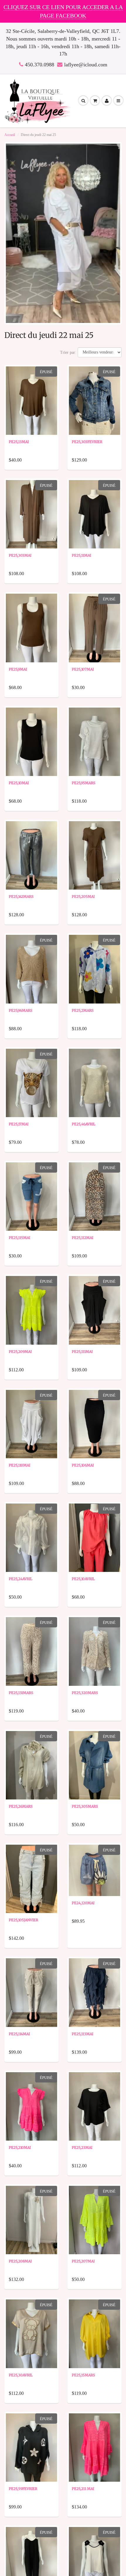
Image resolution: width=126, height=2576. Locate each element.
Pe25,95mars (84, 783)
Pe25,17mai (19, 1124)
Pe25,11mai (81, 555)
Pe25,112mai (82, 1238)
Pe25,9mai (18, 669)
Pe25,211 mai (83, 2489)
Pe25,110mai (19, 1465)
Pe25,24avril (21, 1579)
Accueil (10, 135)
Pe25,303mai (20, 555)
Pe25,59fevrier (23, 2489)
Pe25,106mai (83, 1465)
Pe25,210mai (20, 2147)
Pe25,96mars (21, 1010)
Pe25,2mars (83, 1010)
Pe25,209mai (20, 1352)
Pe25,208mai (20, 2261)
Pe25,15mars (83, 2375)
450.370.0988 (40, 65)
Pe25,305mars (85, 1806)
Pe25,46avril (84, 1124)
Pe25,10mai (19, 783)
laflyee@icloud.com (86, 65)
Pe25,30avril (21, 2375)
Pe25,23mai (82, 2147)
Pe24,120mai (83, 1903)
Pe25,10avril (83, 1579)
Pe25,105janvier (23, 1920)
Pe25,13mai (19, 442)
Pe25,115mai (19, 1238)
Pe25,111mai (82, 1352)
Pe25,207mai (83, 2261)
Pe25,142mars (21, 896)
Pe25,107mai (83, 669)
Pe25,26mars (21, 1806)
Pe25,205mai (83, 896)
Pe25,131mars (21, 1693)
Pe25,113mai (82, 2034)
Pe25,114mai (19, 2034)
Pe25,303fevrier (87, 442)
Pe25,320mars (85, 1693)
